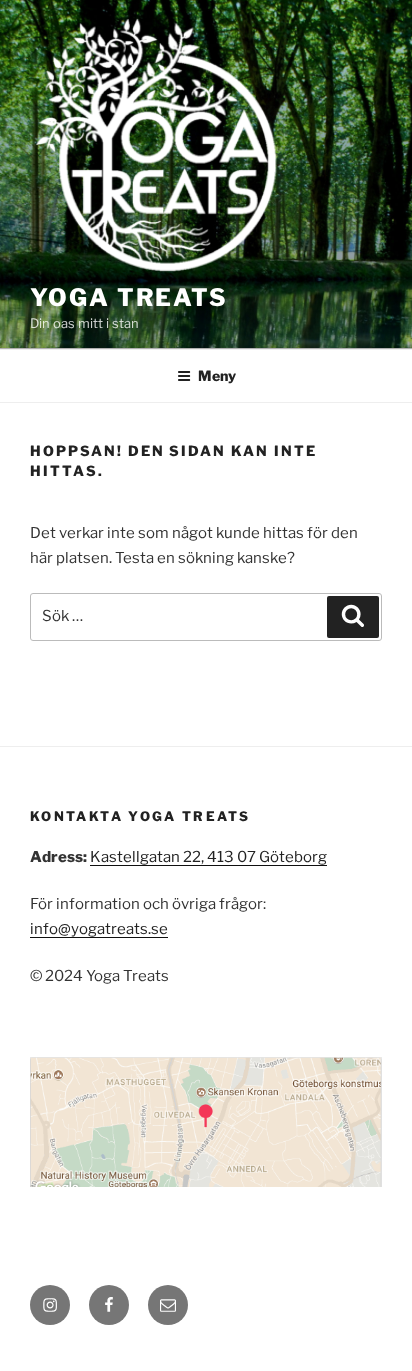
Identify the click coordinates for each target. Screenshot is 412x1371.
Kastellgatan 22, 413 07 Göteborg (208, 857)
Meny (217, 375)
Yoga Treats (129, 297)
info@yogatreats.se (99, 929)
